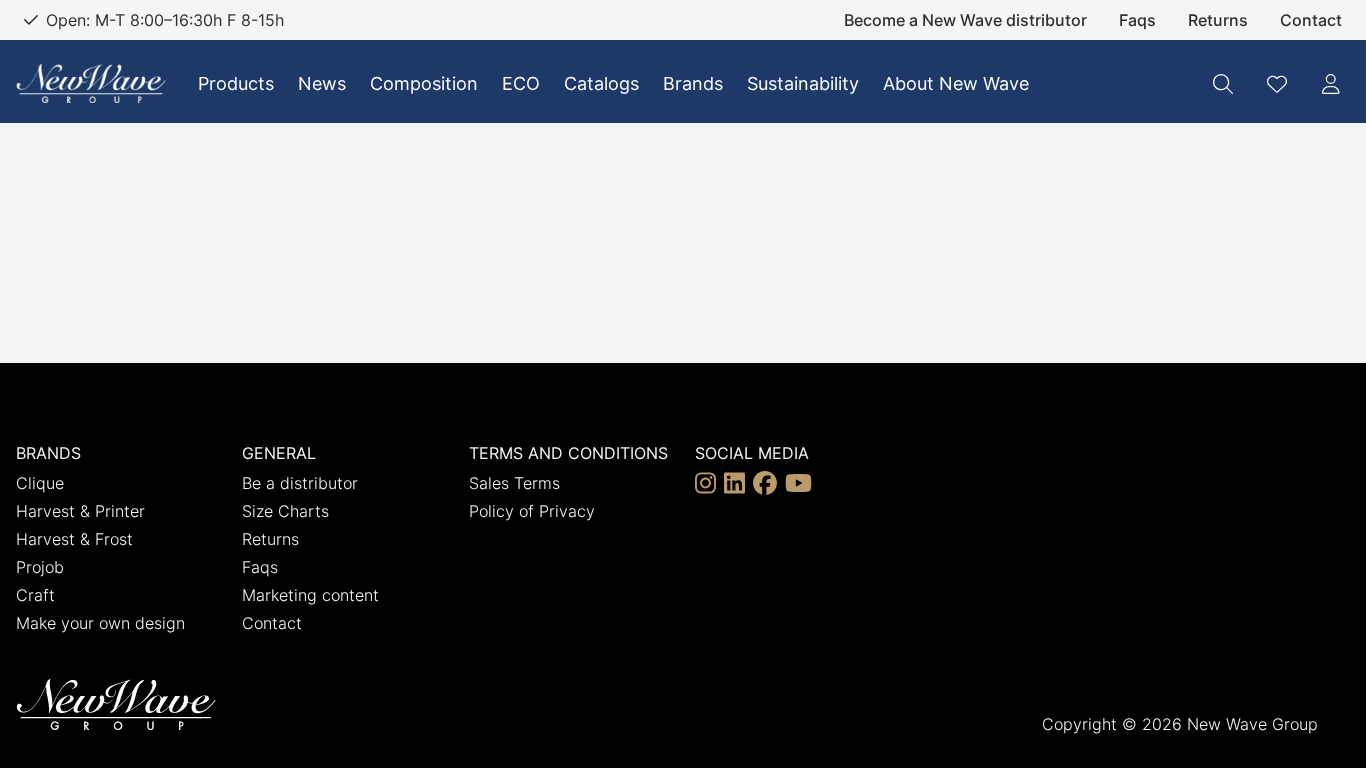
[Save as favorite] (1277, 84)
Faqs (1137, 20)
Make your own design (100, 623)
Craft (35, 595)
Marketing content (310, 595)
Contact (1311, 20)
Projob (40, 567)
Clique (40, 483)
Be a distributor (300, 483)
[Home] (91, 83)
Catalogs (601, 83)
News (322, 83)
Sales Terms (514, 483)
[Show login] (1331, 84)
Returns (1218, 20)
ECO (521, 83)
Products (236, 83)
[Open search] (1223, 84)
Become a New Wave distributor (965, 20)
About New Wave (956, 83)
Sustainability (803, 83)
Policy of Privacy (532, 511)
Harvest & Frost (74, 539)
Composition (424, 83)
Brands (693, 83)
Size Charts (285, 511)
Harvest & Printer (80, 511)
